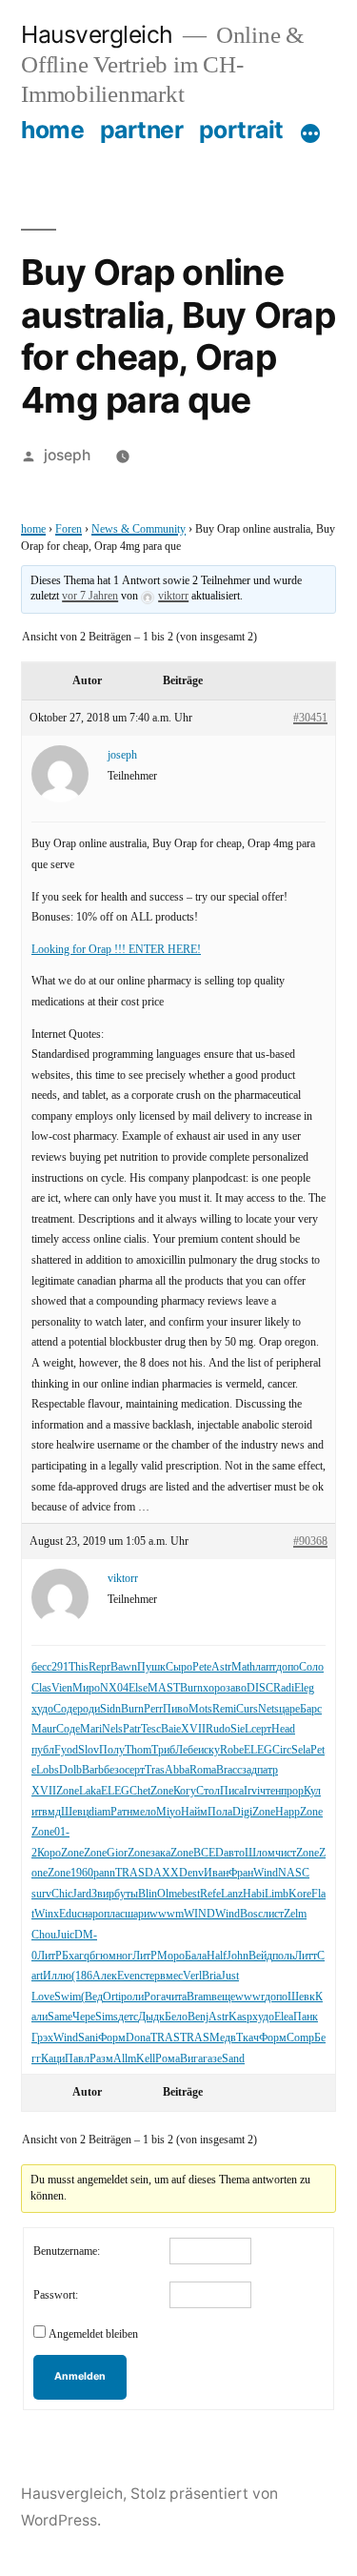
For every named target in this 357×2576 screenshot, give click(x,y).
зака (160, 1853)
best (191, 1894)
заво (236, 1688)
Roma (203, 1770)
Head (283, 1729)
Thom (138, 1750)
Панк (306, 2017)
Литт (306, 1956)
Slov (89, 1750)
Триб (163, 1750)
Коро (49, 1853)
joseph (67, 455)
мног (120, 1956)
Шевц (75, 1812)
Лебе (187, 1750)
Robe (232, 1750)
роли (132, 1997)
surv (41, 1894)
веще (223, 1997)
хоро (214, 1688)
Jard (82, 1894)
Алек (105, 1976)
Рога (155, 1997)
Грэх (42, 2038)
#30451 (310, 718)
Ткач (248, 2038)
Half (217, 1956)
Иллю (57, 1976)
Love (43, 1997)
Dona (138, 2038)
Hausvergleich (97, 34)
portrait (241, 130)
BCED (208, 1853)
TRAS (130, 1873)
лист (273, 1914)
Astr (221, 1667)
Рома (168, 2059)
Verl (192, 1976)
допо (288, 1667)
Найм (194, 1812)
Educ (70, 1914)
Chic (62, 1894)
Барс (311, 1709)
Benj (198, 2017)
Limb (277, 1894)
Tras (155, 1770)
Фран (241, 1873)
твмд (49, 1812)
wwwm (167, 1914)
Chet (140, 1791)
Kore (300, 1894)
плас (114, 1914)
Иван (216, 1873)
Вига (191, 2059)
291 (60, 1667)
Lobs (48, 1770)
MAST (164, 1688)
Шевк (301, 1997)
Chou (44, 1935)
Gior (117, 1853)
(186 (82, 1976)
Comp (300, 2038)
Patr (132, 1729)
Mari (91, 1729)
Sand (233, 2059)
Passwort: (56, 2295)
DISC (260, 1688)
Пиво (176, 1709)
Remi (224, 1709)
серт (261, 1729)
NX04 (114, 1688)
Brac (227, 1770)
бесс (41, 1667)
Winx (47, 1914)
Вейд (260, 1956)
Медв (223, 2038)
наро (93, 1914)
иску (209, 1750)
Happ (288, 1812)
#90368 (310, 1542)
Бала (196, 1956)
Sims (107, 2017)
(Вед (92, 1997)
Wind (266, 1873)
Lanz (232, 1894)
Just (230, 1976)
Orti (112, 1997)
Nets (268, 1709)
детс (128, 2017)
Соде (65, 1709)
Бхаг (73, 1956)
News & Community (139, 529)
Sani (88, 2038)
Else (138, 1688)
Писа (232, 1791)
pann (104, 1873)
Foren (69, 529)
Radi (284, 1688)
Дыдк (151, 2017)
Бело (176, 2017)
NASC (294, 1873)
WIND (199, 1914)
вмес (171, 1976)
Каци (53, 2059)
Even (129, 1976)
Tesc (151, 1729)
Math (243, 1667)
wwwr (250, 1997)
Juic (65, 1935)
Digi (242, 1812)
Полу (112, 1750)
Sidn (110, 1709)
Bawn (124, 1667)
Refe (210, 1894)
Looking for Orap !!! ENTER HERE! (116, 950)
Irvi (252, 1791)
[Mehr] (310, 133)
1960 (82, 1873)
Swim (68, 1997)
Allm (125, 2059)
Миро (86, 1688)
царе (289, 1709)
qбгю (96, 1956)
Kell (146, 2059)
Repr (99, 1667)
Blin (148, 1894)
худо (42, 1709)
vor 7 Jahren (90, 596)
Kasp (240, 2017)
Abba (177, 1770)
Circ (282, 1750)
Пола (220, 1812)
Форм (112, 2038)
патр (268, 1770)
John (238, 1956)
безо (114, 1770)
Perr (153, 1709)
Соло (311, 1667)
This (79, 1667)
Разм (101, 2059)
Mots (200, 1709)
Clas (41, 1688)
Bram (199, 1997)
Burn (191, 1688)
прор (292, 1791)
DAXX (162, 1873)
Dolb (70, 1770)
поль (283, 1956)
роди (89, 1709)
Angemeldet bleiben (93, 2334)
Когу (185, 1791)
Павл (77, 2059)
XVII (193, 1729)
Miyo (169, 1812)
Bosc (251, 1914)
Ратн (121, 1812)
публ (43, 1750)
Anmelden (80, 2376)
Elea (284, 2017)
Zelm (295, 1914)
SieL (241, 1729)
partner (142, 130)
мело (144, 1812)
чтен (270, 1791)
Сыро (179, 1667)
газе (212, 2059)
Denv (191, 1873)
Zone (68, 1791)
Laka (90, 1791)
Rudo (218, 1729)
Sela (301, 1750)
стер (150, 1976)
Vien (62, 1688)
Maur (44, 1729)
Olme (169, 1894)
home (52, 130)
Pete (202, 1667)
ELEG (258, 1750)
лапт (266, 1667)
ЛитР (50, 1956)
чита (176, 1997)
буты (126, 1894)
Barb (93, 1770)
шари (137, 1914)
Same (60, 2017)
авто (234, 1853)
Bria (211, 1976)
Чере (84, 2017)
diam (99, 1812)
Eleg (304, 1688)
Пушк (151, 1667)
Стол (208, 1791)
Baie (171, 1729)
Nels (112, 1729)
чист (286, 1853)
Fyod (66, 1750)
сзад (247, 1770)
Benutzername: (67, 2251)
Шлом (260, 1853)
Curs (247, 1709)
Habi (254, 1894)
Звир (103, 1894)
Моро (171, 1956)
